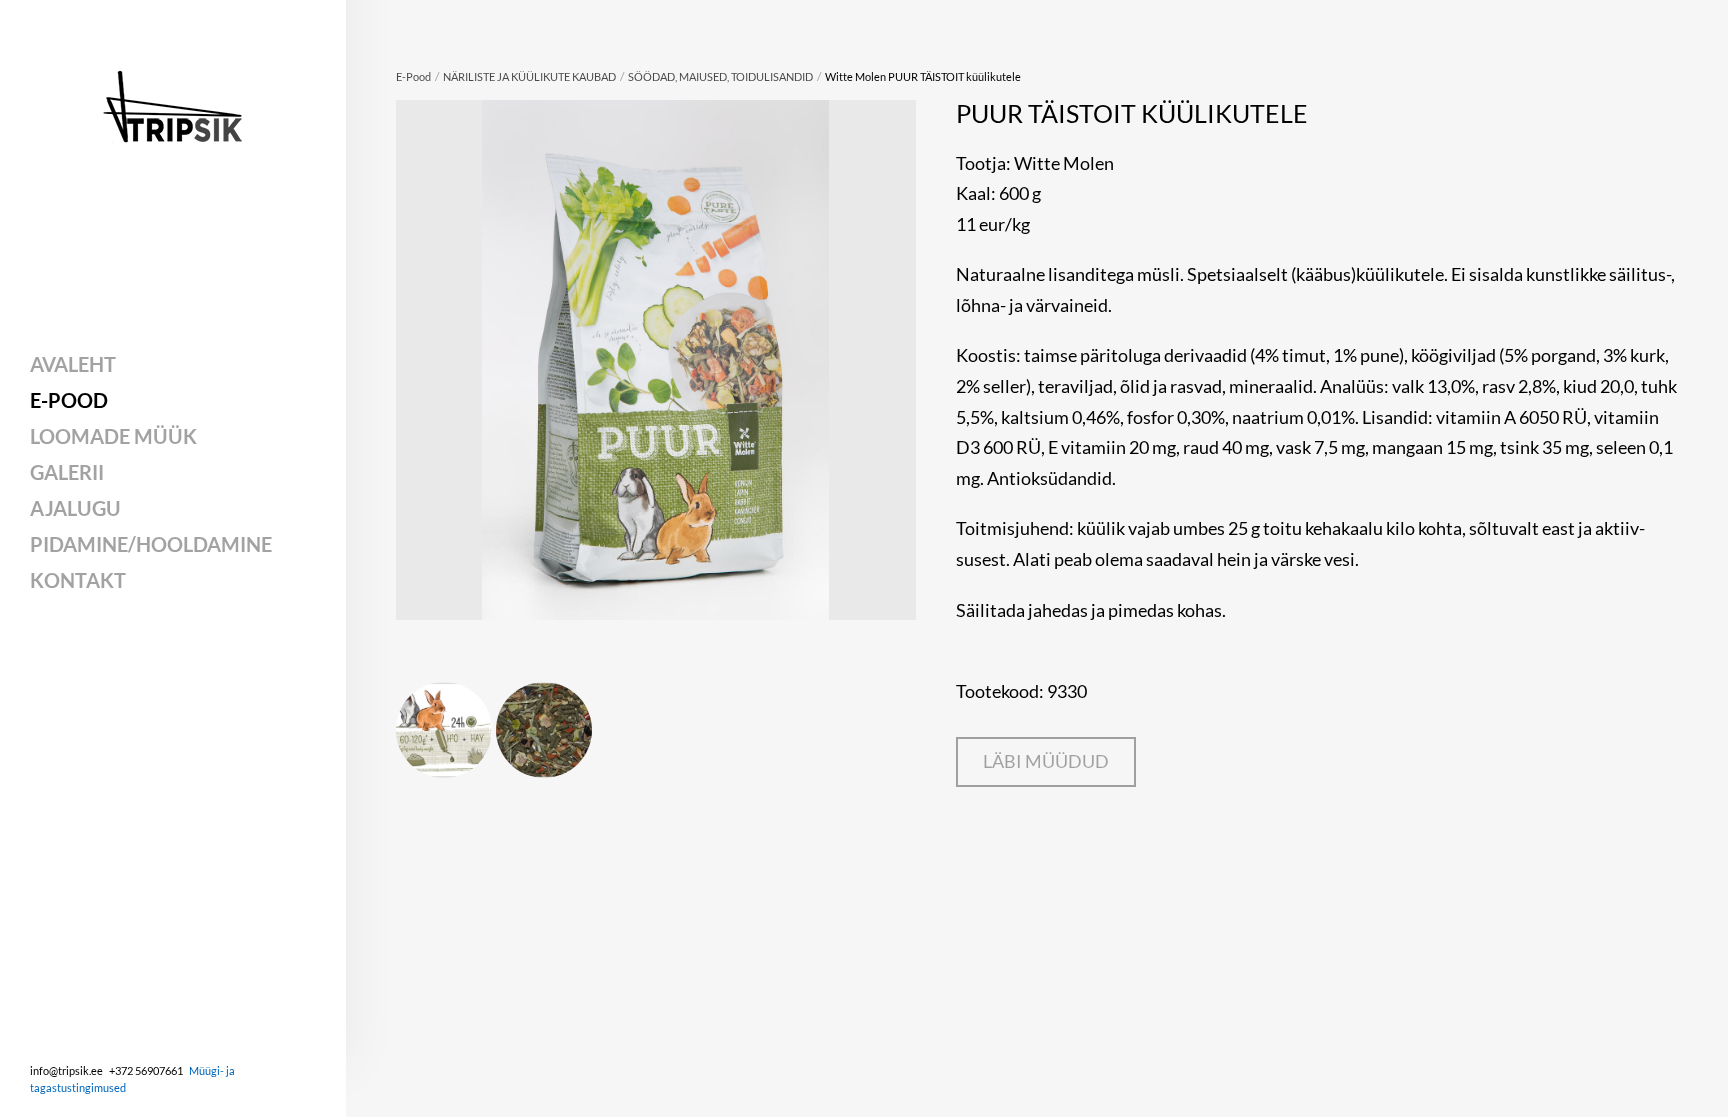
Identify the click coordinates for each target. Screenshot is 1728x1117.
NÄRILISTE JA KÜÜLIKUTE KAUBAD (529, 76)
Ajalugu (75, 508)
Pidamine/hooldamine (151, 544)
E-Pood (69, 400)
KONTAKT (78, 580)
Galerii (67, 472)
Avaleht (73, 364)
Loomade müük (113, 436)
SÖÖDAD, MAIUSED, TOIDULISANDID (720, 76)
